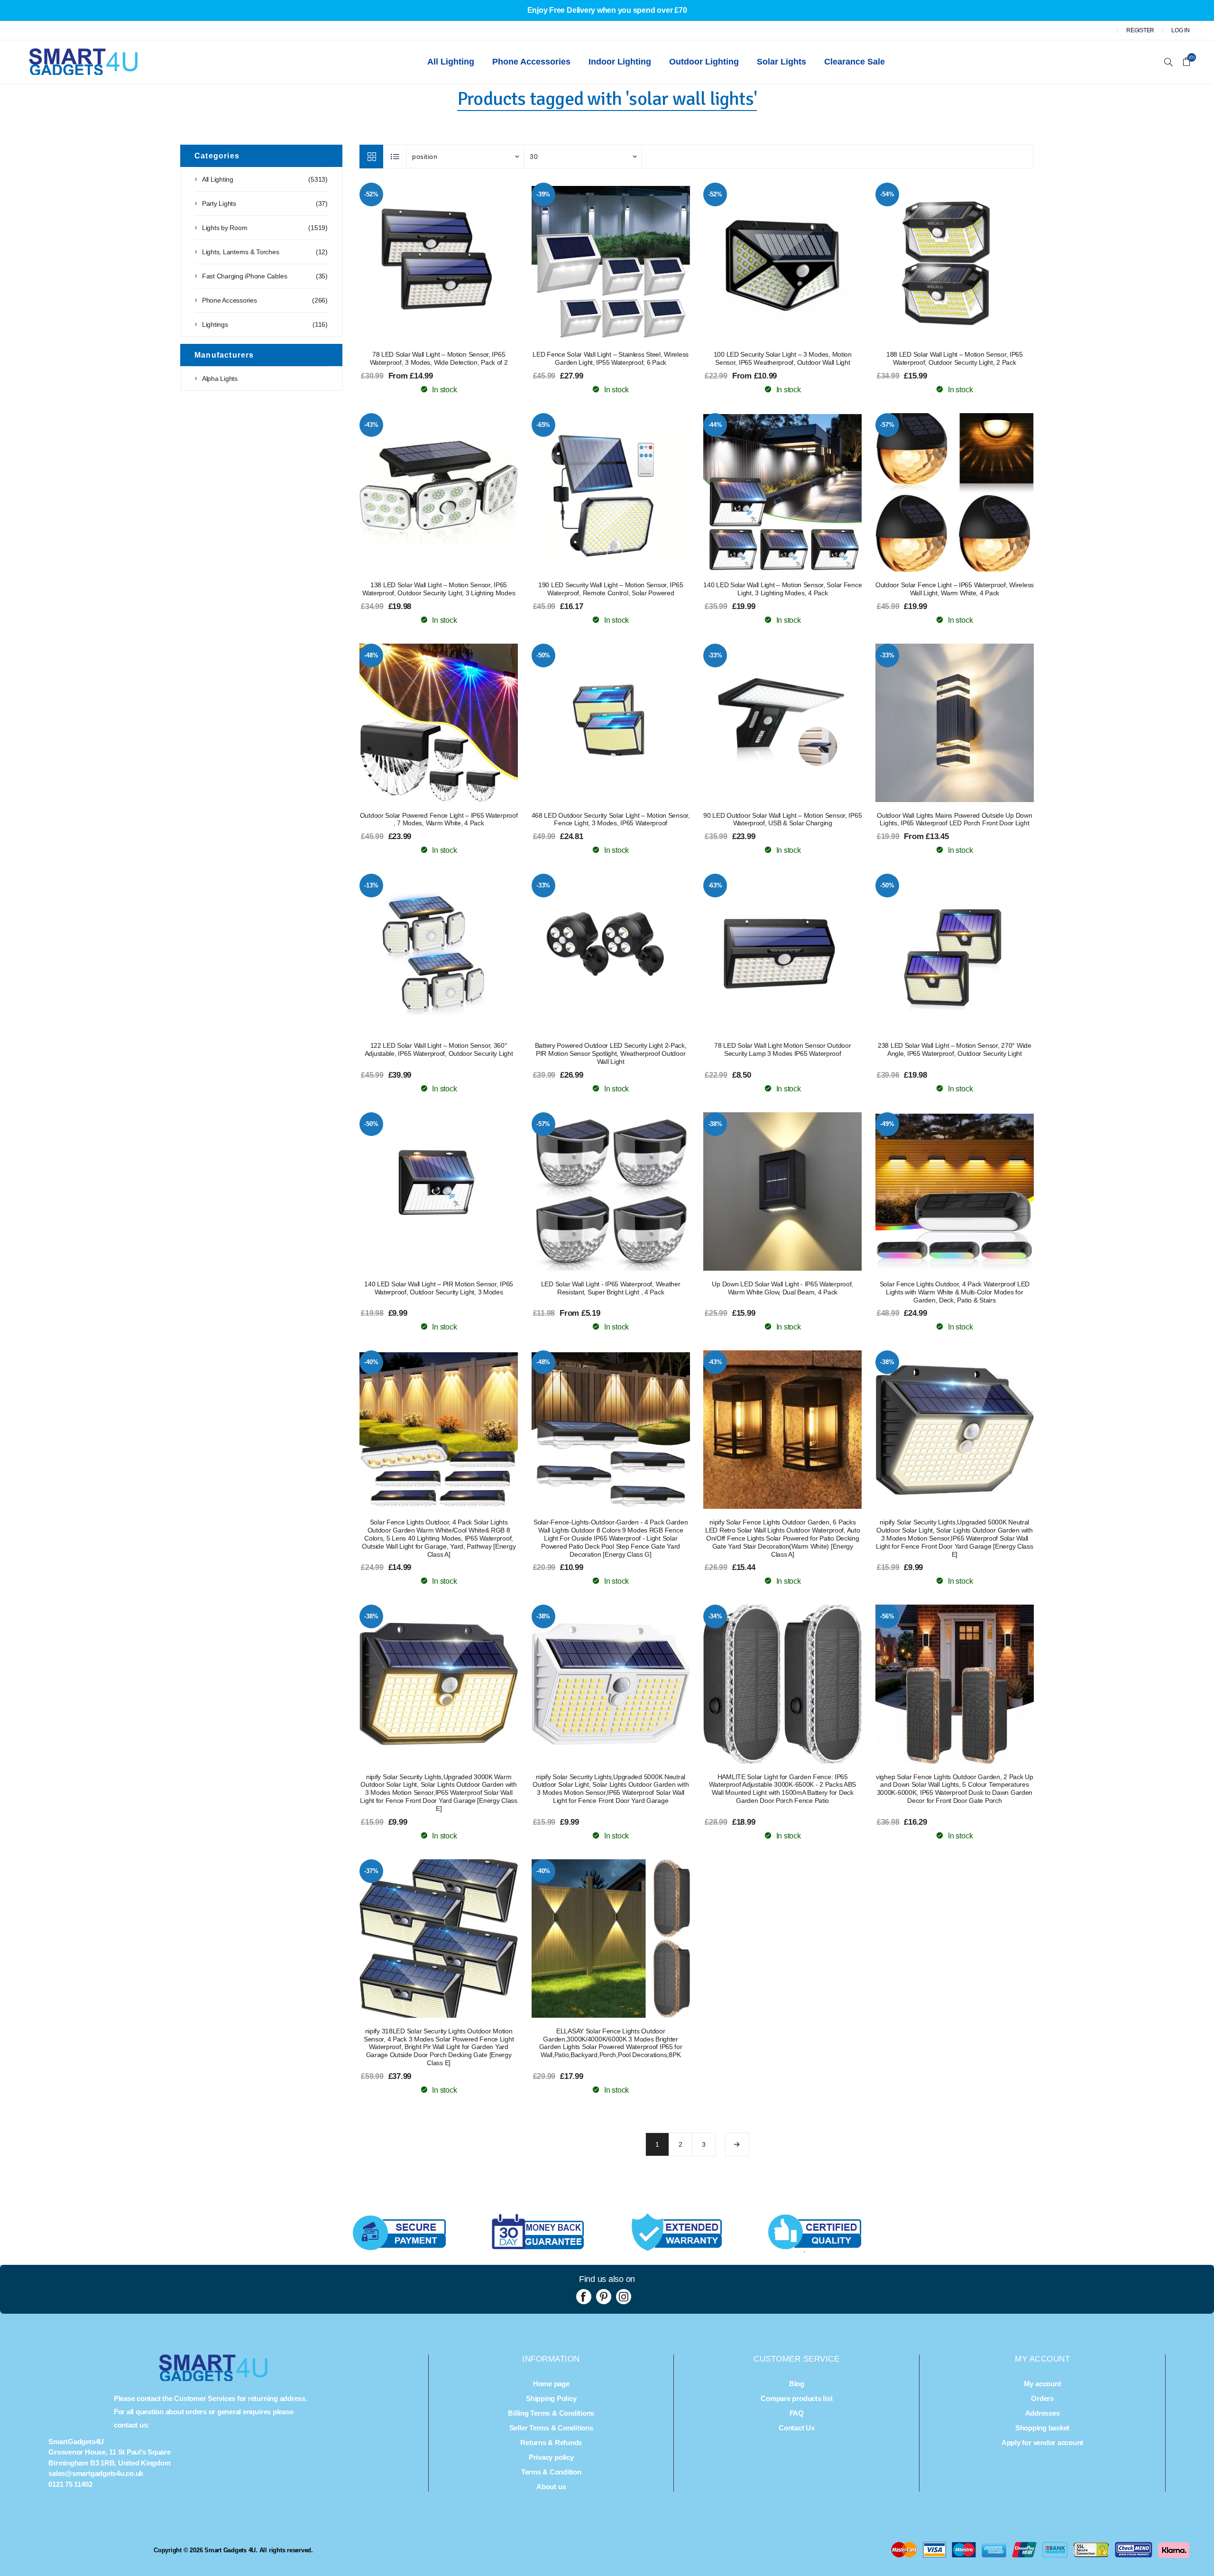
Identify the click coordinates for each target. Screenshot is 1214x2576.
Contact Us (797, 2428)
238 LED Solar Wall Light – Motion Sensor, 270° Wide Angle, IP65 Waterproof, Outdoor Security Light (955, 1049)
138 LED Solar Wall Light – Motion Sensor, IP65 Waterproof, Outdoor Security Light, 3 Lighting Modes (439, 589)
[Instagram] (624, 2297)
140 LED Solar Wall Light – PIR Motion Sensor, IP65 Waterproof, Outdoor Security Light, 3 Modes (439, 1288)
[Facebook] (584, 2297)
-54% (887, 194)
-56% (887, 1616)
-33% (715, 655)
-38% (715, 1124)
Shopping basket (1042, 2428)
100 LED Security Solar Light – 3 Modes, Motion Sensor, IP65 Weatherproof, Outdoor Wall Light (783, 358)
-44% (715, 425)
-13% (371, 885)
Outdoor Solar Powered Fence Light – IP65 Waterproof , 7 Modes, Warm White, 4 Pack (439, 819)
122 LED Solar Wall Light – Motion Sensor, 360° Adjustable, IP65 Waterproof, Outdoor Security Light (439, 1049)
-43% (371, 425)
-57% (887, 425)
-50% (543, 655)
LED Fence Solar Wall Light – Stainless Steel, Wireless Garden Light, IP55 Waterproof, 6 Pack (611, 358)
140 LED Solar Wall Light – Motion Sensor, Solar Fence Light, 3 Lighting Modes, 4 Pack (782, 589)
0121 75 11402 (70, 2484)
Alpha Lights (220, 379)
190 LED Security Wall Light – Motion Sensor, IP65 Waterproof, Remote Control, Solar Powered (611, 589)
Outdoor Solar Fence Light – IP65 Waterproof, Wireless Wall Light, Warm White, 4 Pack (955, 589)
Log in (1181, 30)
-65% (543, 425)
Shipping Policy (551, 2398)
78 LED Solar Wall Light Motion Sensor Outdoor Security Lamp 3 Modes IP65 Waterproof (782, 1049)
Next (737, 2144)
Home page (551, 2384)
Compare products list (796, 2398)
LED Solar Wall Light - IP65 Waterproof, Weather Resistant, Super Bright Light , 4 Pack (611, 1288)
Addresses (1043, 2413)
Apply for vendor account (1042, 2442)
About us (551, 2487)
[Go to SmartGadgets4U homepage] (213, 2378)
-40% (371, 1362)
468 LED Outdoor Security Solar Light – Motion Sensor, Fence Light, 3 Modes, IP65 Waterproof (611, 819)
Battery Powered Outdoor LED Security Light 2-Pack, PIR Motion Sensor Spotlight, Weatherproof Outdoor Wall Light (611, 1053)
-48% (371, 655)
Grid (371, 157)
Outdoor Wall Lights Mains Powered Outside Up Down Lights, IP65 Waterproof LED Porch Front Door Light (954, 819)
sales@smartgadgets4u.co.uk (96, 2473)
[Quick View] (420, 262)
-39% (543, 194)
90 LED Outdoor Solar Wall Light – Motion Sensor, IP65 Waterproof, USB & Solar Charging (782, 819)
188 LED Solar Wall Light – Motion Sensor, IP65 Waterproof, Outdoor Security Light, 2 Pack (955, 358)
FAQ (797, 2413)
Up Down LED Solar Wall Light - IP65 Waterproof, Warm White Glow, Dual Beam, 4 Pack (782, 1288)
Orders (1042, 2398)
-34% (715, 1616)
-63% (715, 885)
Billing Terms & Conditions (551, 2413)
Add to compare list (439, 262)
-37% (371, 1871)
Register (1140, 30)
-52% (371, 194)
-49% (887, 1124)
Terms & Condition (551, 2472)
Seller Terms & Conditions (551, 2428)
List (395, 157)
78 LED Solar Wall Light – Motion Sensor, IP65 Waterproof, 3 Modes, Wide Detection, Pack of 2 (439, 358)
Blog (797, 2384)
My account (1043, 2384)
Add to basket (458, 262)
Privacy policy (551, 2457)
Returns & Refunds (551, 2442)
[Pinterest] (604, 2297)
